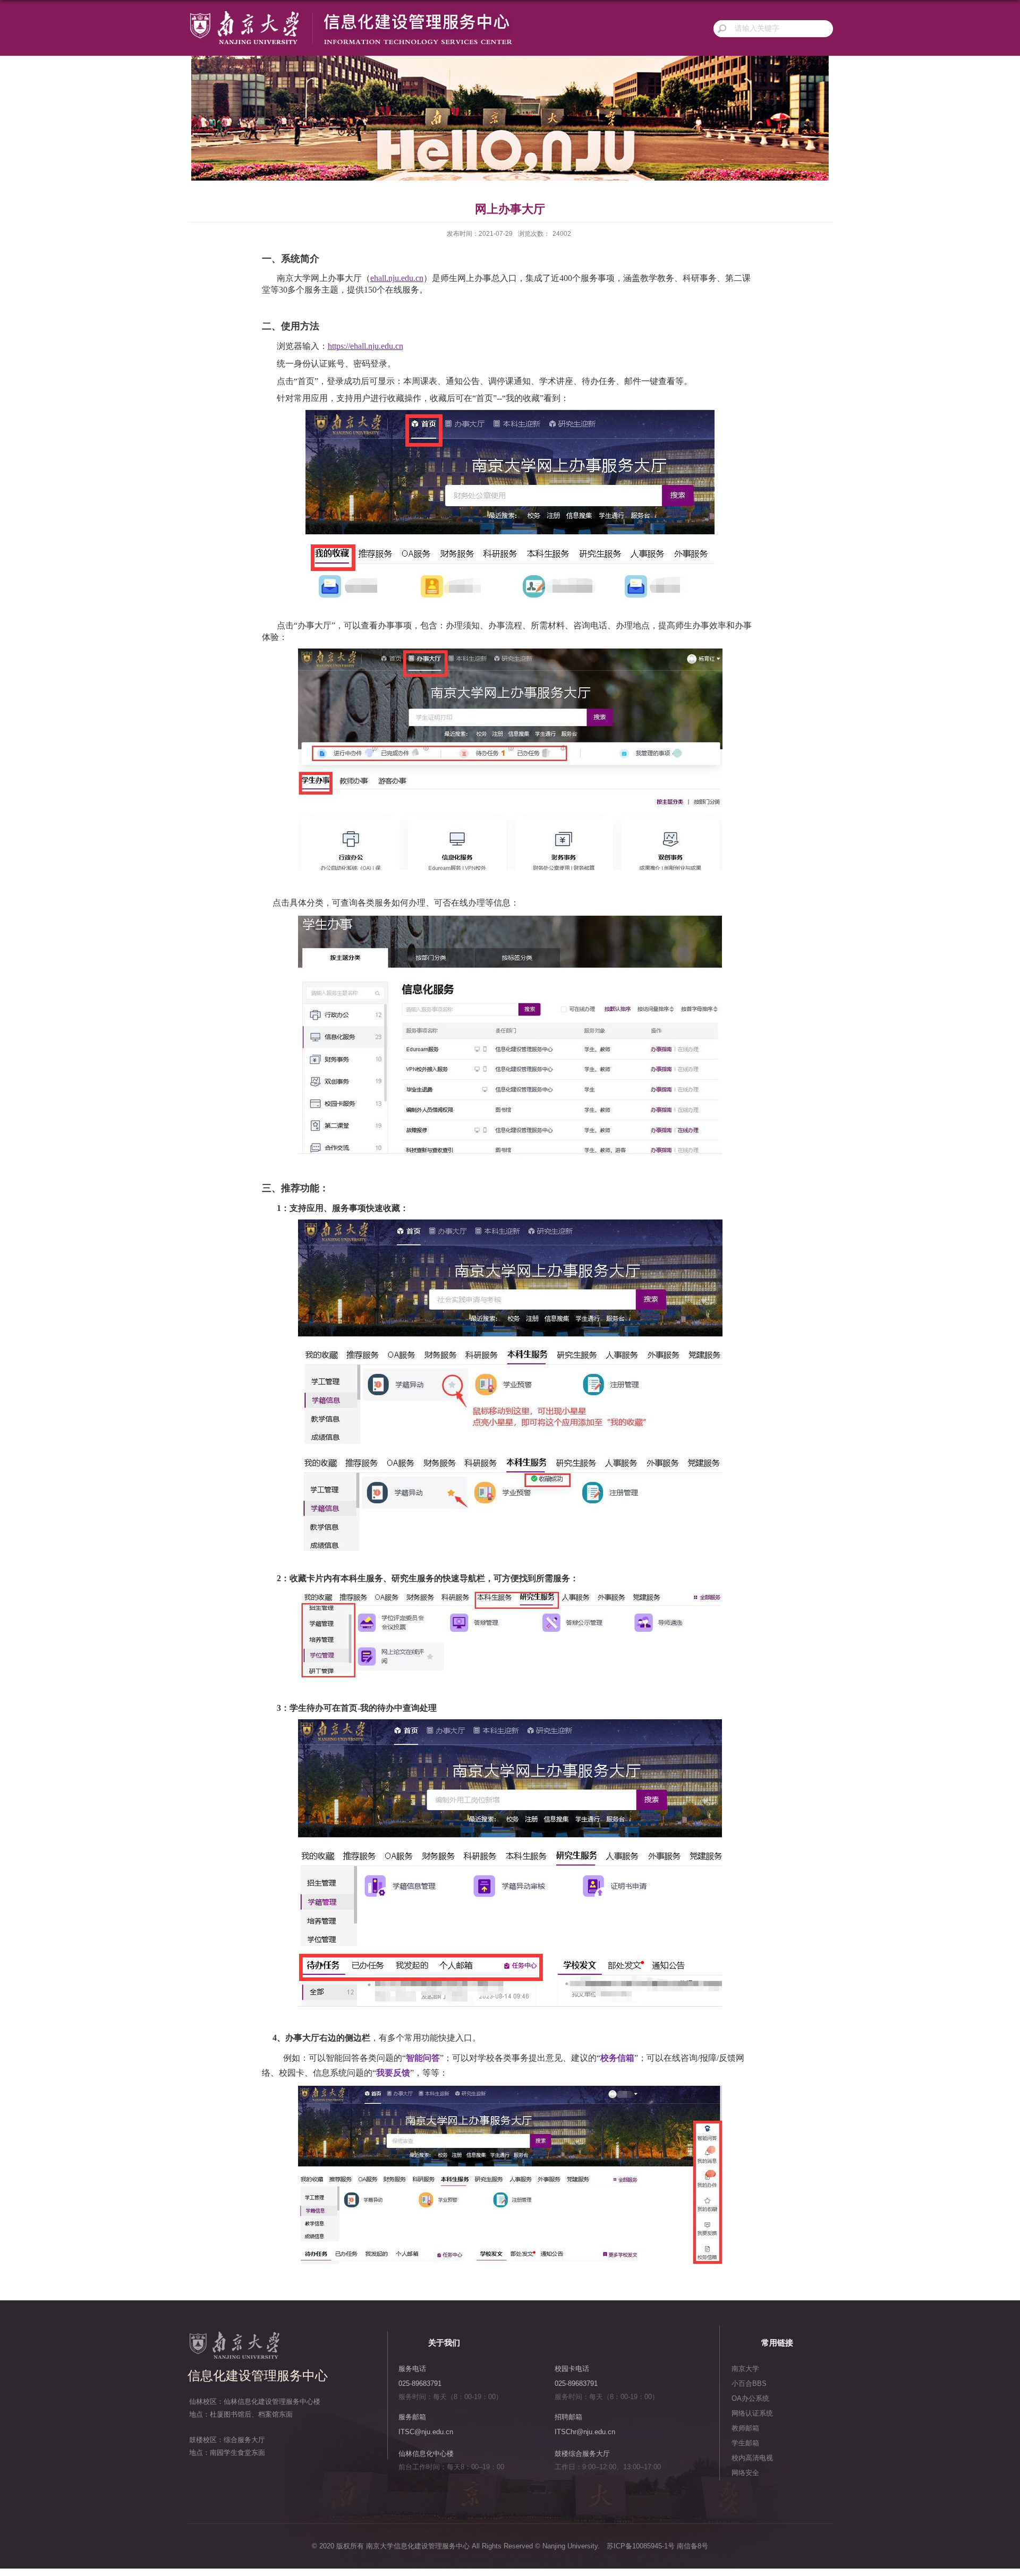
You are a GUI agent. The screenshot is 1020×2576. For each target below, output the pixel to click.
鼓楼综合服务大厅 (582, 2454)
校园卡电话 (572, 2369)
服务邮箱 (412, 2417)
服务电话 (412, 2369)
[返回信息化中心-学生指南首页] (350, 14)
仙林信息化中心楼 (426, 2454)
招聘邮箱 (568, 2417)
